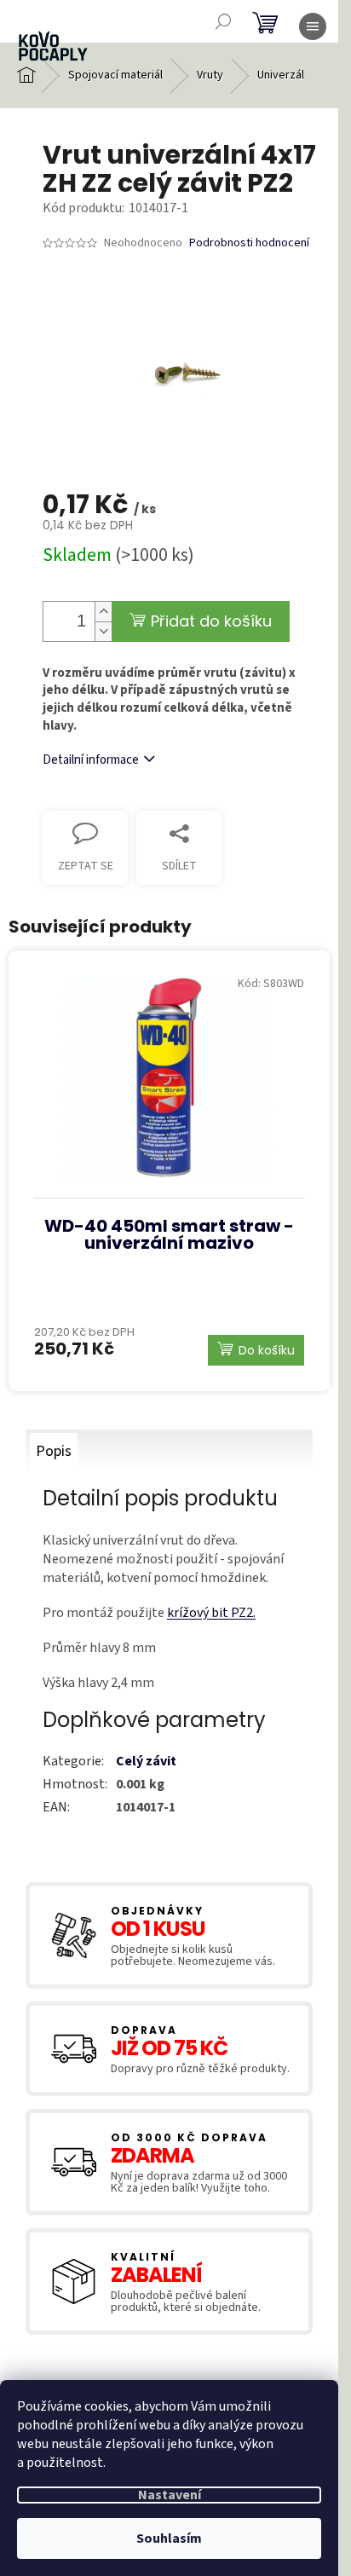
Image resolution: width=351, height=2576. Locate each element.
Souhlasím (169, 2538)
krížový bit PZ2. (211, 1613)
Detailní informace (91, 760)
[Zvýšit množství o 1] (103, 612)
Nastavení (170, 2495)
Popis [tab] (54, 1451)
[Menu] (313, 26)
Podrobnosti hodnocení (249, 243)
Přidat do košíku (211, 621)
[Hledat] (223, 21)
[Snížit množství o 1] (103, 631)
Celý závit (146, 1761)
